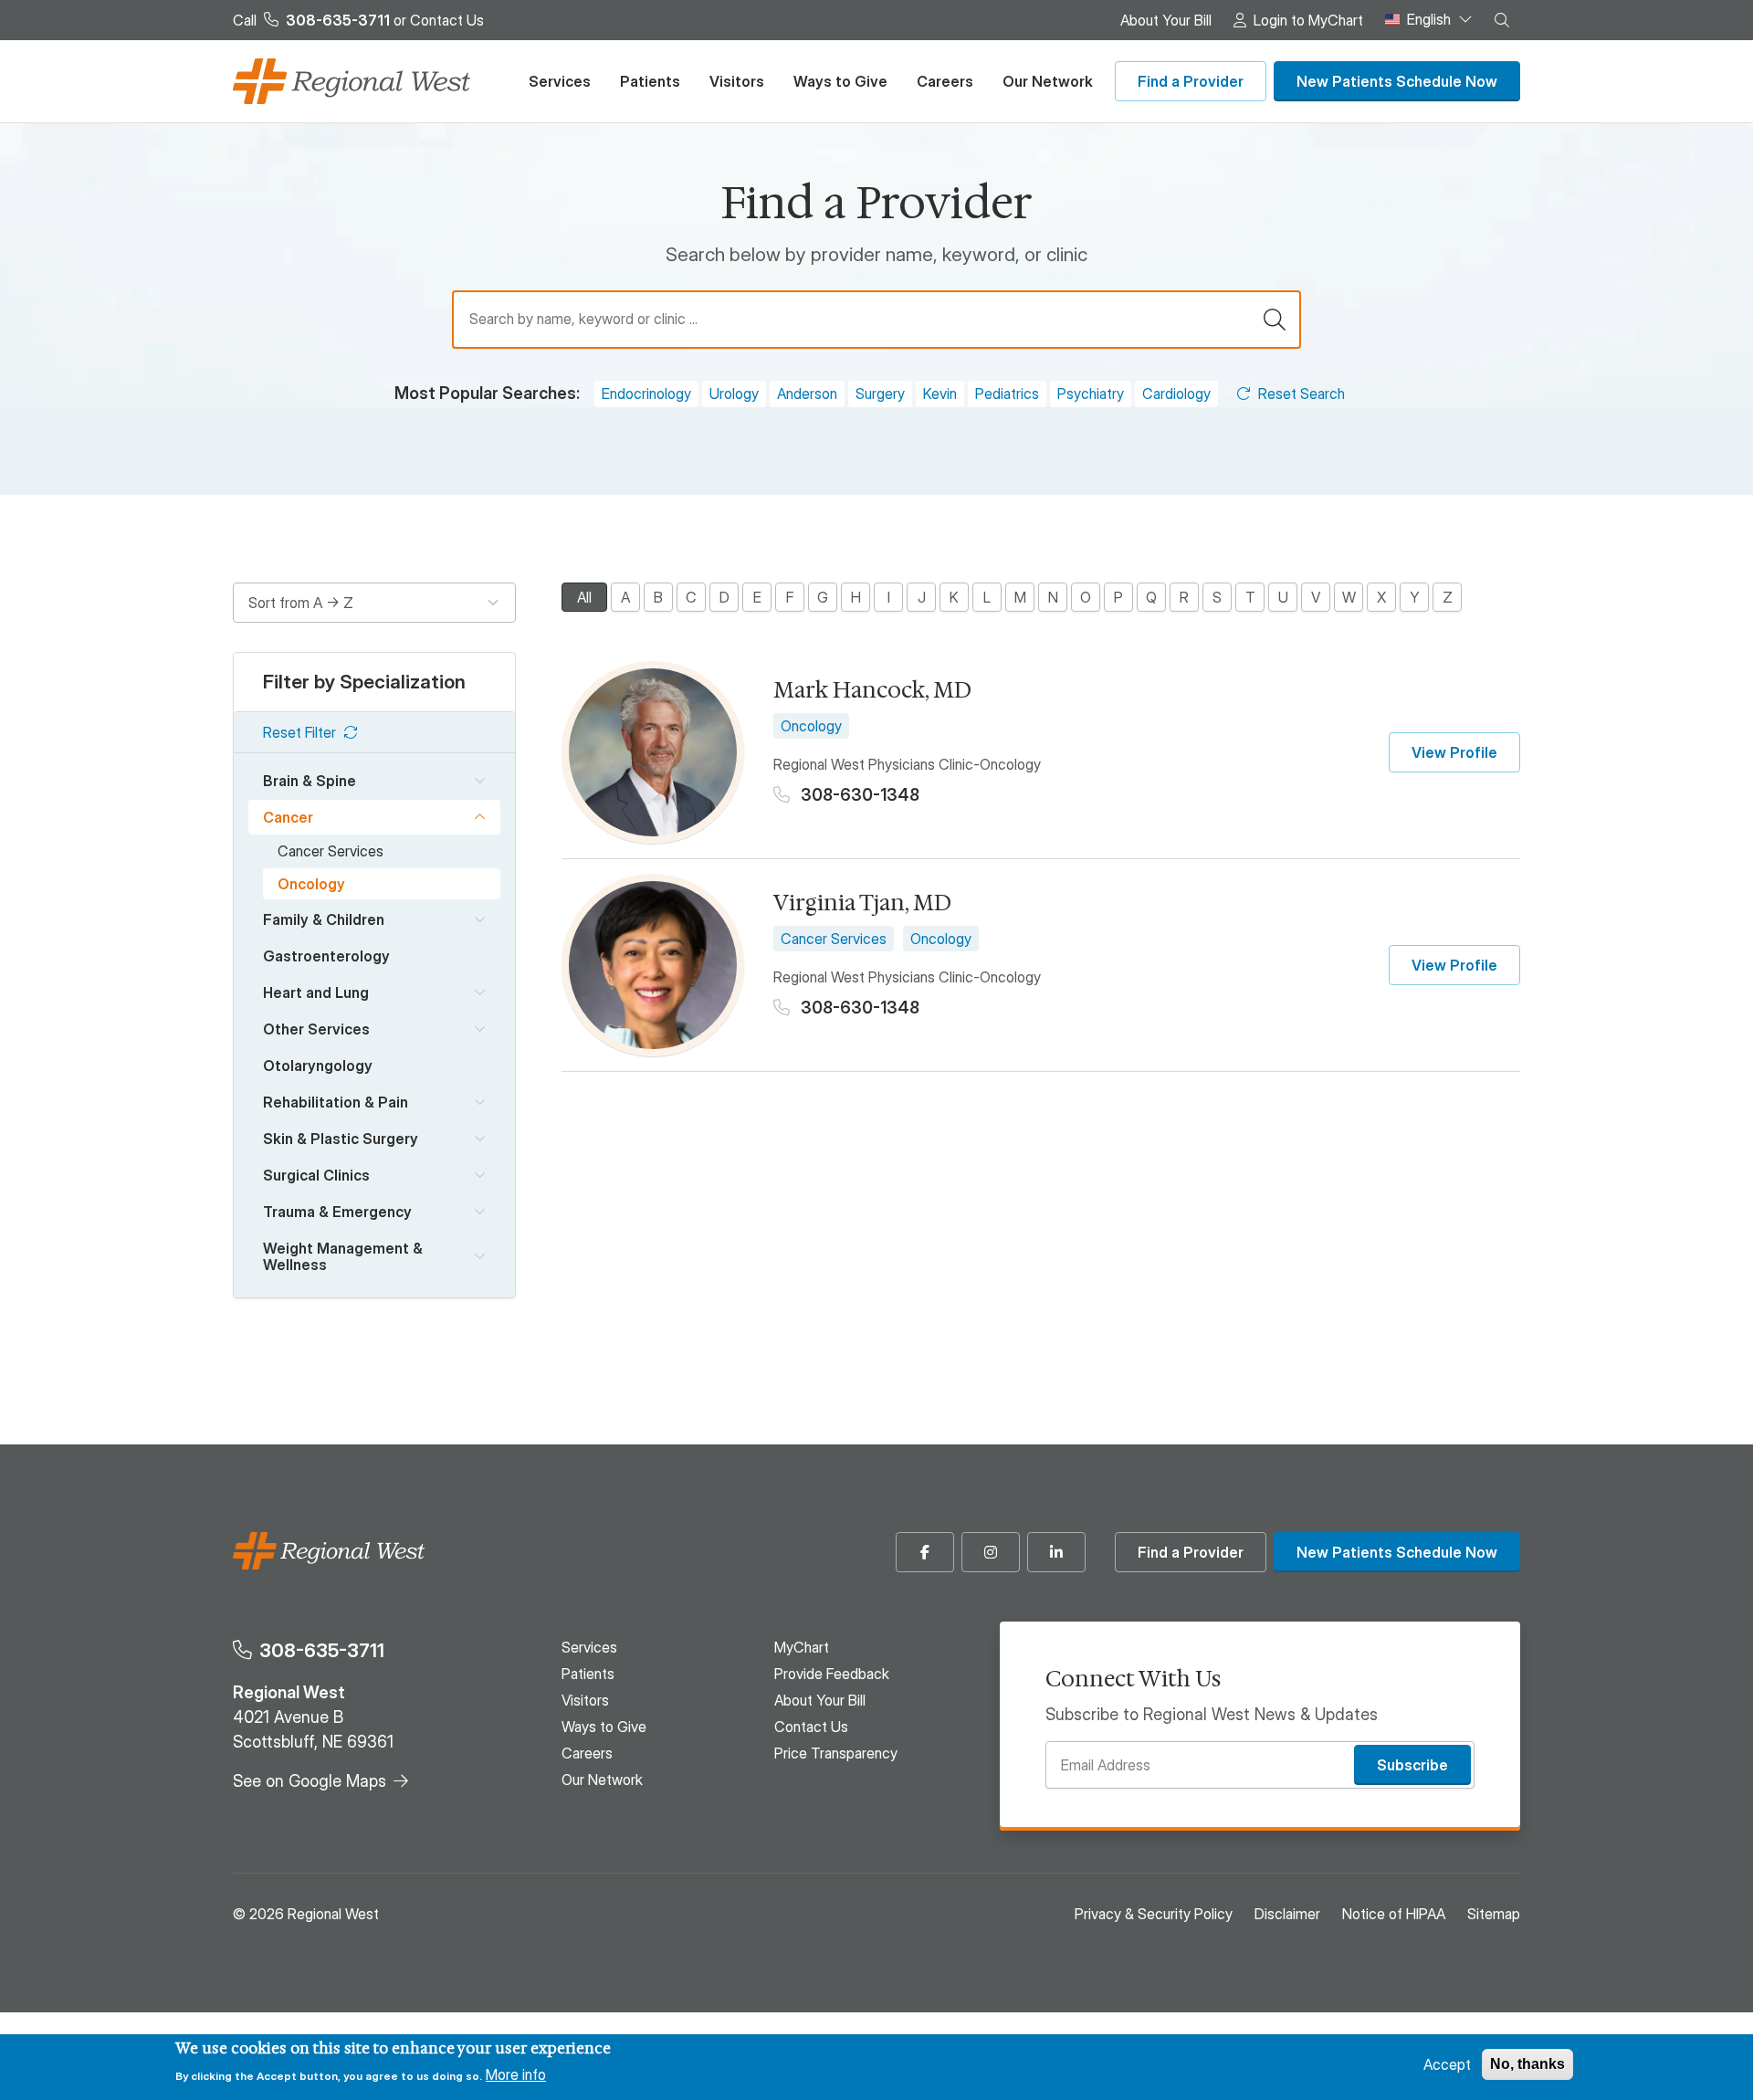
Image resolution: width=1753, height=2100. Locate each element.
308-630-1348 (858, 795)
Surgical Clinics (316, 1175)
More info (516, 2074)
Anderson (807, 394)
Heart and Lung (316, 992)
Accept (1447, 2064)
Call (311, 20)
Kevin (940, 394)
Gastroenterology (326, 956)
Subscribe (1412, 1765)
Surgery (880, 394)
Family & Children (324, 919)
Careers (945, 81)
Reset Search (1302, 394)
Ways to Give (840, 81)
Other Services (316, 1029)
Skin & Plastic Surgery (341, 1139)
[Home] (352, 81)
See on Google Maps (310, 1781)
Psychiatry (1091, 394)
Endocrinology (646, 394)
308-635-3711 (322, 1650)
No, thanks (1527, 2064)
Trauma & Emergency (337, 1212)
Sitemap (1494, 1914)
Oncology (311, 884)
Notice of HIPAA (1394, 1914)
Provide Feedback (832, 1674)
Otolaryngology (318, 1066)
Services (560, 81)
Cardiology (1176, 394)
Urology (734, 394)
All (584, 597)
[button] (1502, 20)
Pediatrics (1007, 394)
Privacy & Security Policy (1154, 1914)
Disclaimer (1287, 1914)
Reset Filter (299, 732)
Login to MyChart (1308, 20)
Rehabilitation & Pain (336, 1102)
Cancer (288, 817)
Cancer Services (331, 851)
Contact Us (447, 20)
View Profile (1454, 752)
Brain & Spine (310, 781)
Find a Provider (1191, 81)
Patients (650, 81)
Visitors (737, 81)
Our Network (1048, 81)
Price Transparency (836, 1753)
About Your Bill (1166, 20)
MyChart (802, 1647)
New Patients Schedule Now (1397, 81)
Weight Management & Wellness (343, 1256)
